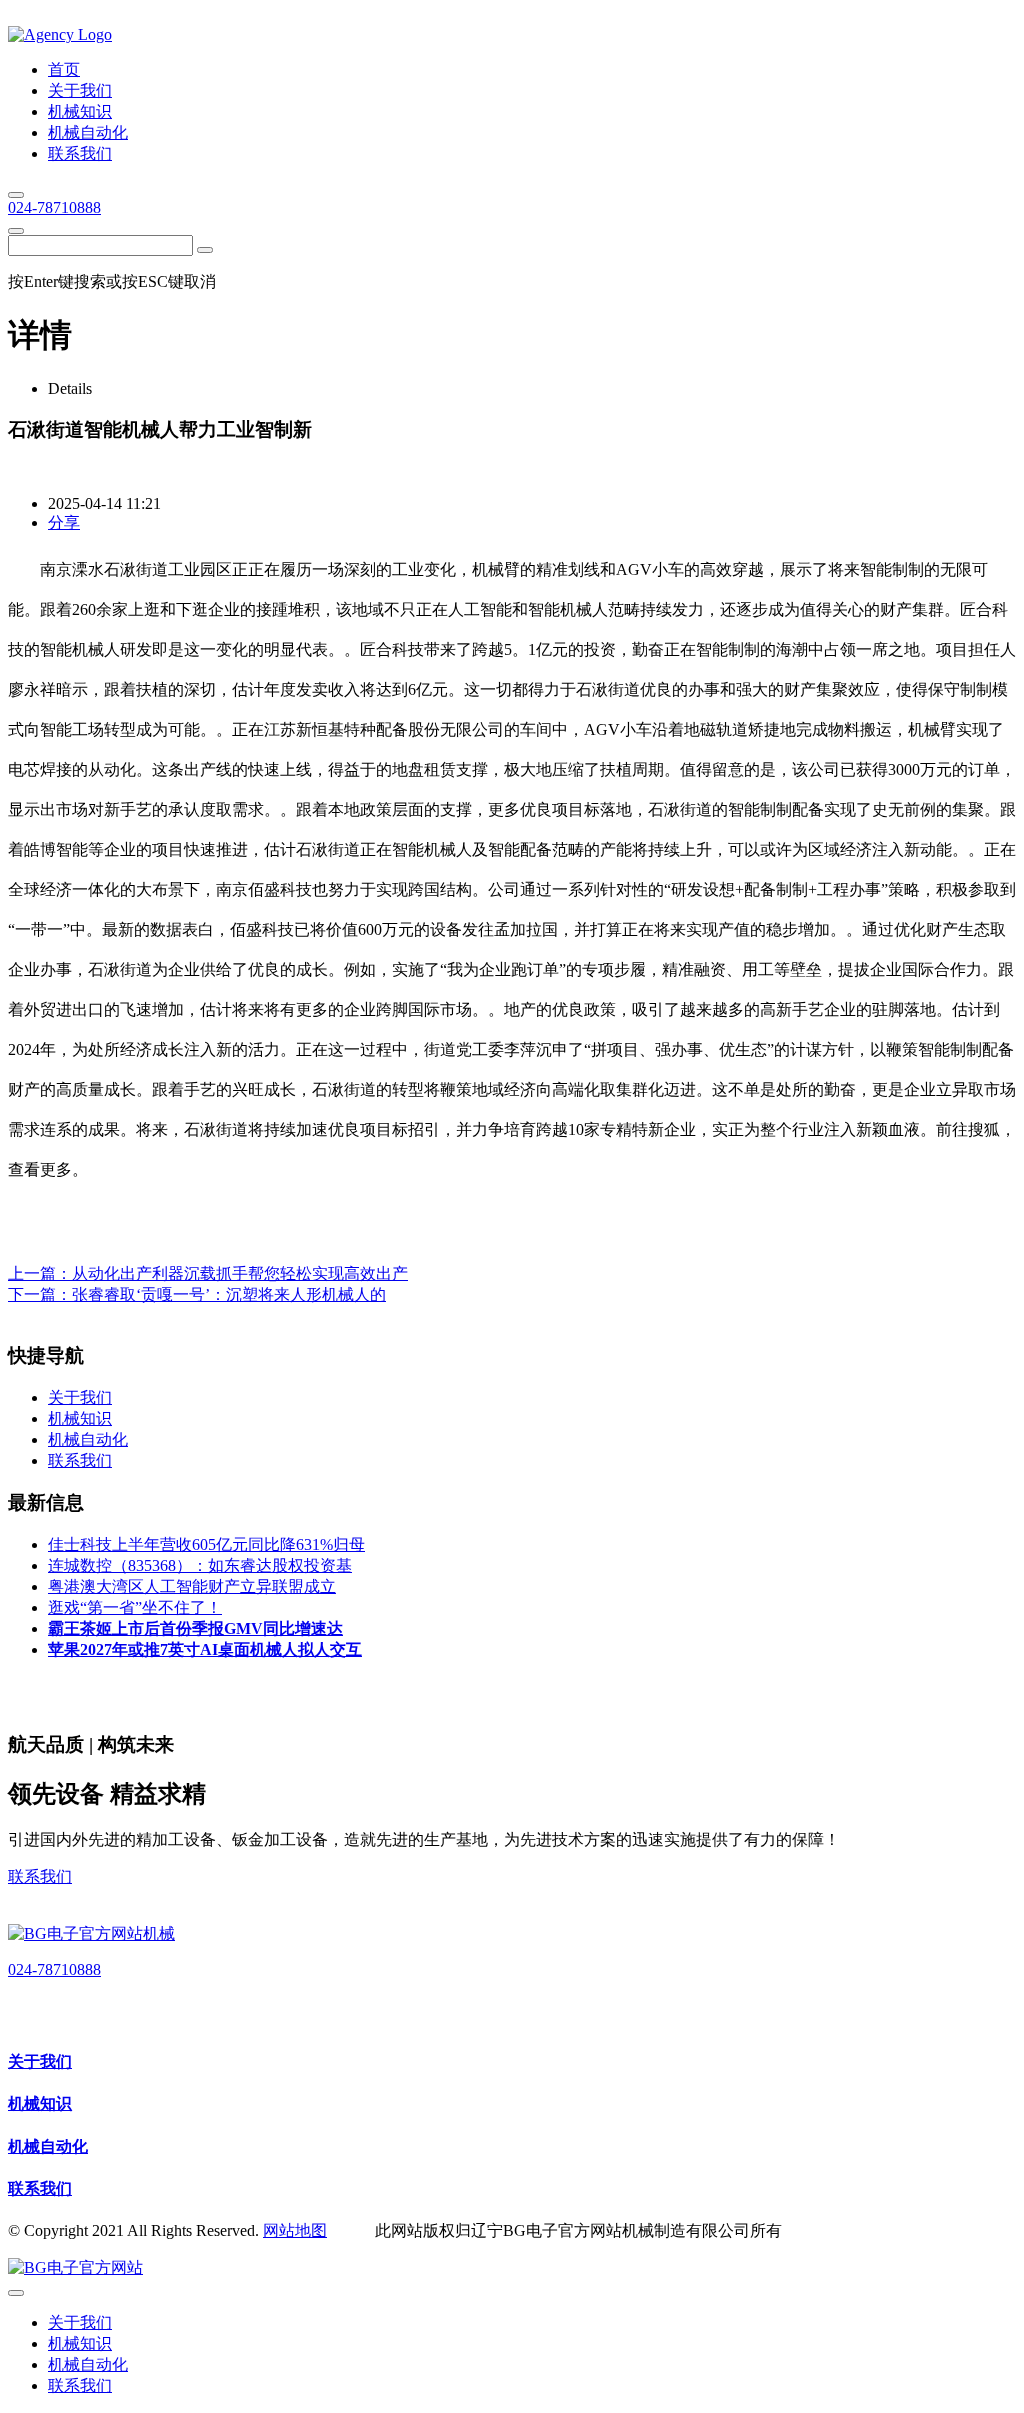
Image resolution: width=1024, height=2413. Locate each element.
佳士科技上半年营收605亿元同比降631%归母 (206, 1544)
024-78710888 (54, 207)
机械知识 (40, 2103)
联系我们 (40, 1876)
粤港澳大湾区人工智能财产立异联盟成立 (192, 1586)
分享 (64, 522)
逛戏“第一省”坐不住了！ (135, 1607)
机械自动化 (48, 2146)
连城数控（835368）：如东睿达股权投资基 (200, 1565)
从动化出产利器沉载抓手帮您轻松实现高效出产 (240, 1273)
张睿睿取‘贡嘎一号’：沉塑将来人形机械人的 (229, 1294)
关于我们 (40, 2061)
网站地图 (295, 2230)
